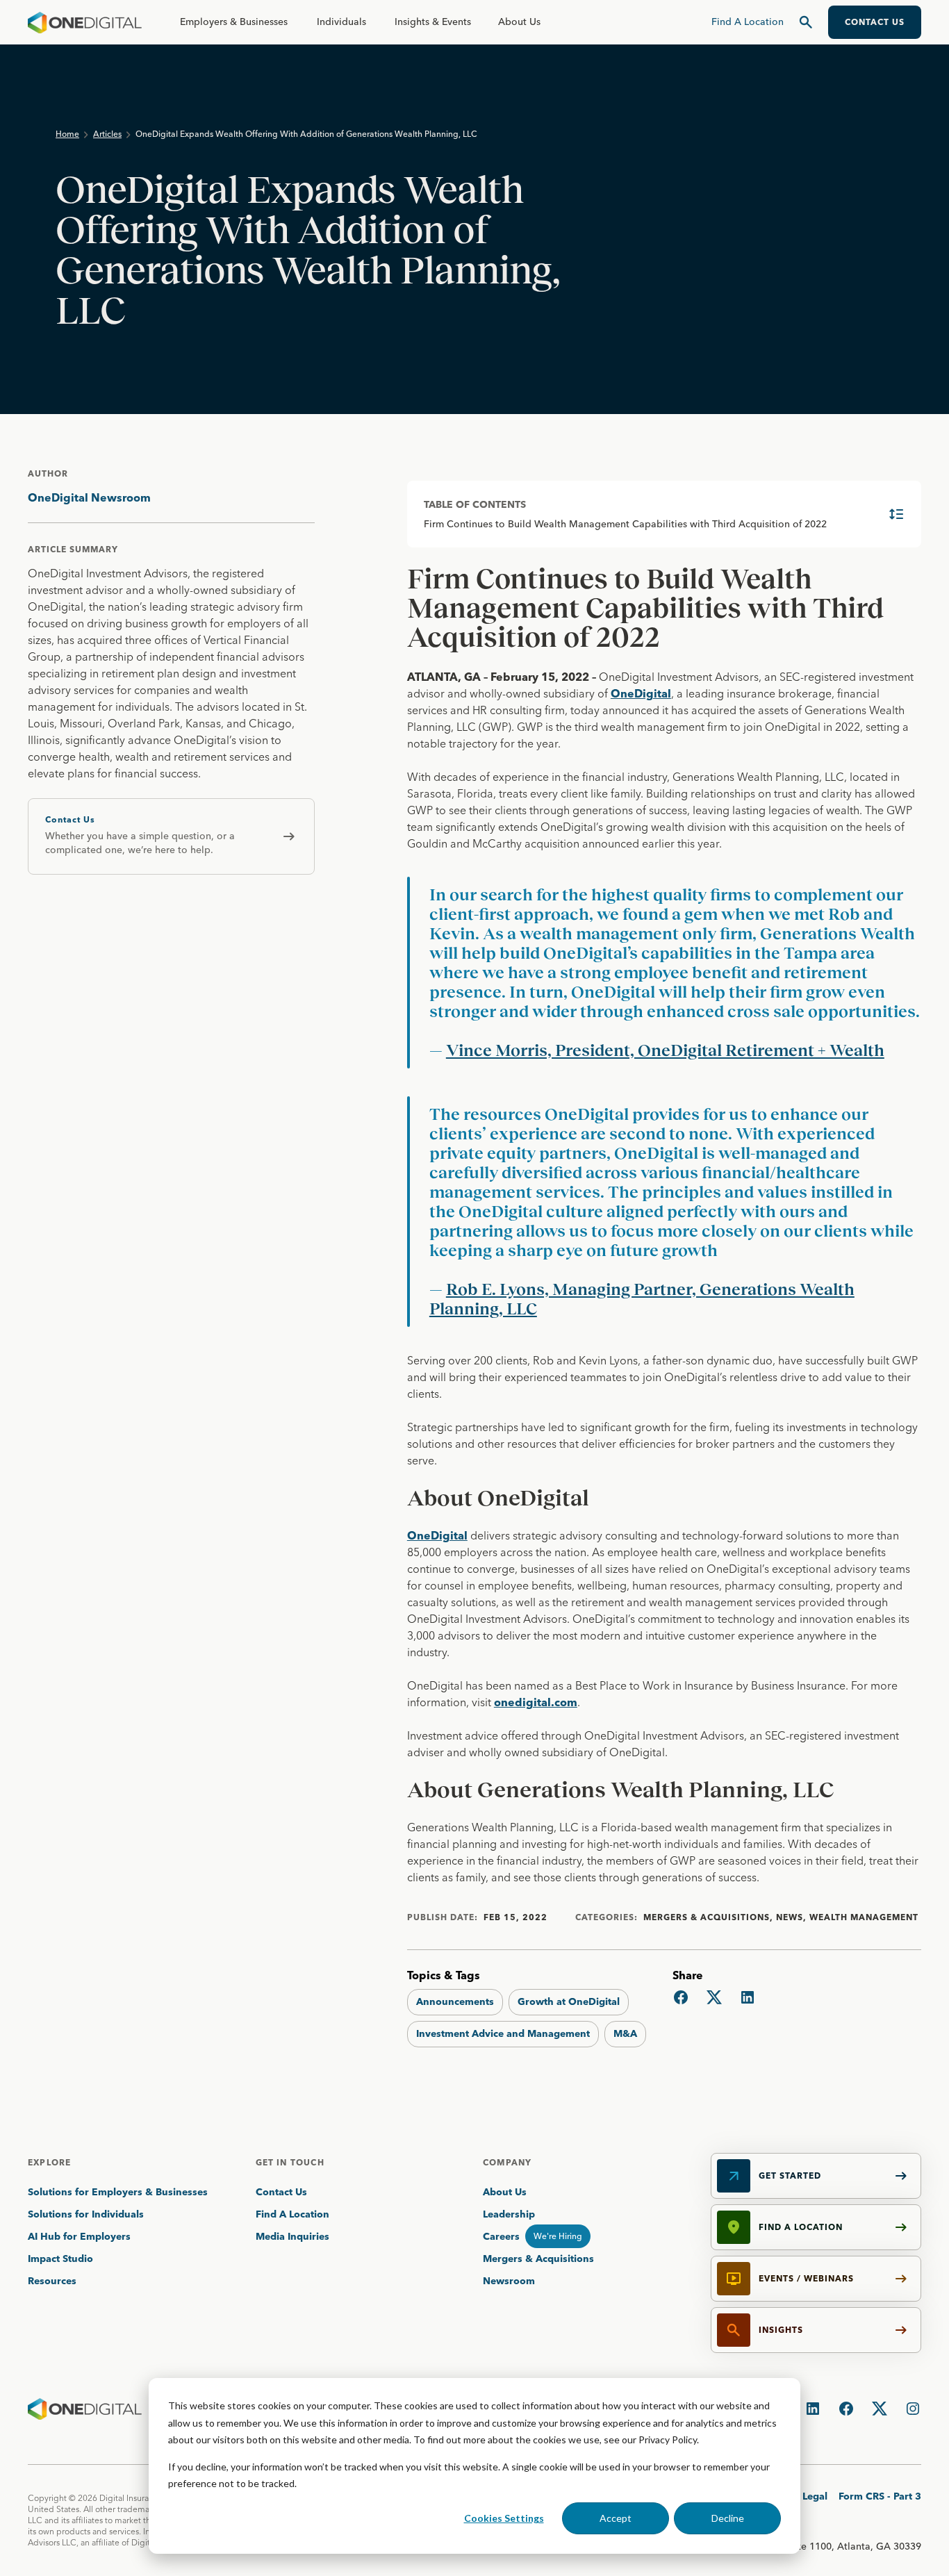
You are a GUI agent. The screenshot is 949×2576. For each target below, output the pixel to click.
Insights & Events (433, 22)
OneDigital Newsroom (89, 497)
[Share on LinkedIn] (748, 1997)
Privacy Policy (668, 2439)
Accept (616, 2518)
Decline (728, 2518)
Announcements (455, 2001)
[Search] (806, 22)
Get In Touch (290, 2162)
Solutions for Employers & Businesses (118, 2192)
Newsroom (509, 2281)
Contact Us (281, 2192)
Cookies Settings (504, 2518)
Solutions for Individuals (86, 2214)
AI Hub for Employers (81, 2236)
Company (507, 2162)
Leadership (509, 2214)
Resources (52, 2281)
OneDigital (641, 693)
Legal (815, 2496)
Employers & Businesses (234, 22)
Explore (49, 2162)
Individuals (341, 22)
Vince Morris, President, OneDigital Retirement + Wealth (665, 1050)
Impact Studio (60, 2259)
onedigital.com (536, 1702)
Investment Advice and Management (503, 2033)
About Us (519, 22)
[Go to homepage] (85, 22)
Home (67, 134)
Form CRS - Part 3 (880, 2496)
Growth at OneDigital (569, 2001)
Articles (107, 134)
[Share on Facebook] (681, 1997)
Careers (501, 2236)
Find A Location (292, 2214)
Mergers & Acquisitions (538, 2259)
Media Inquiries (292, 2236)
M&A (625, 2033)
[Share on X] (714, 1997)
